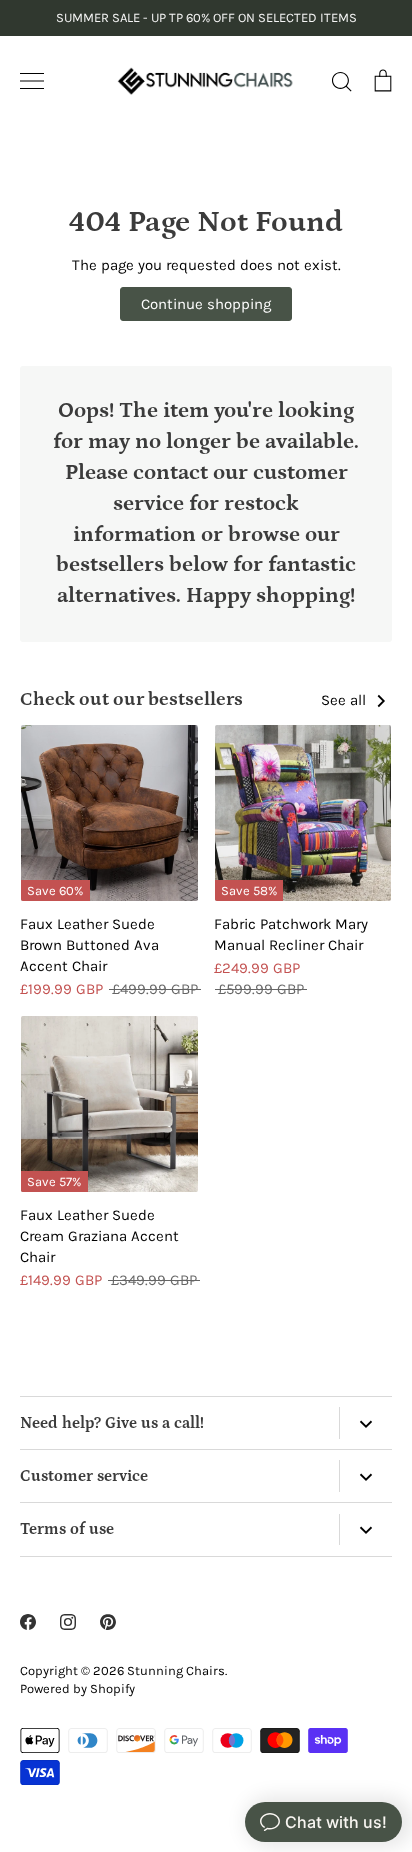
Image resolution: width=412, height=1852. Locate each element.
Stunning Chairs (176, 1670)
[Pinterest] (108, 1622)
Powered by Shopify (77, 1688)
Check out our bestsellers (131, 699)
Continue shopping (206, 304)
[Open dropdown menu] (365, 1422)
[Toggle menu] (32, 81)
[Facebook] (28, 1622)
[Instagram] (68, 1622)
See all (345, 700)
